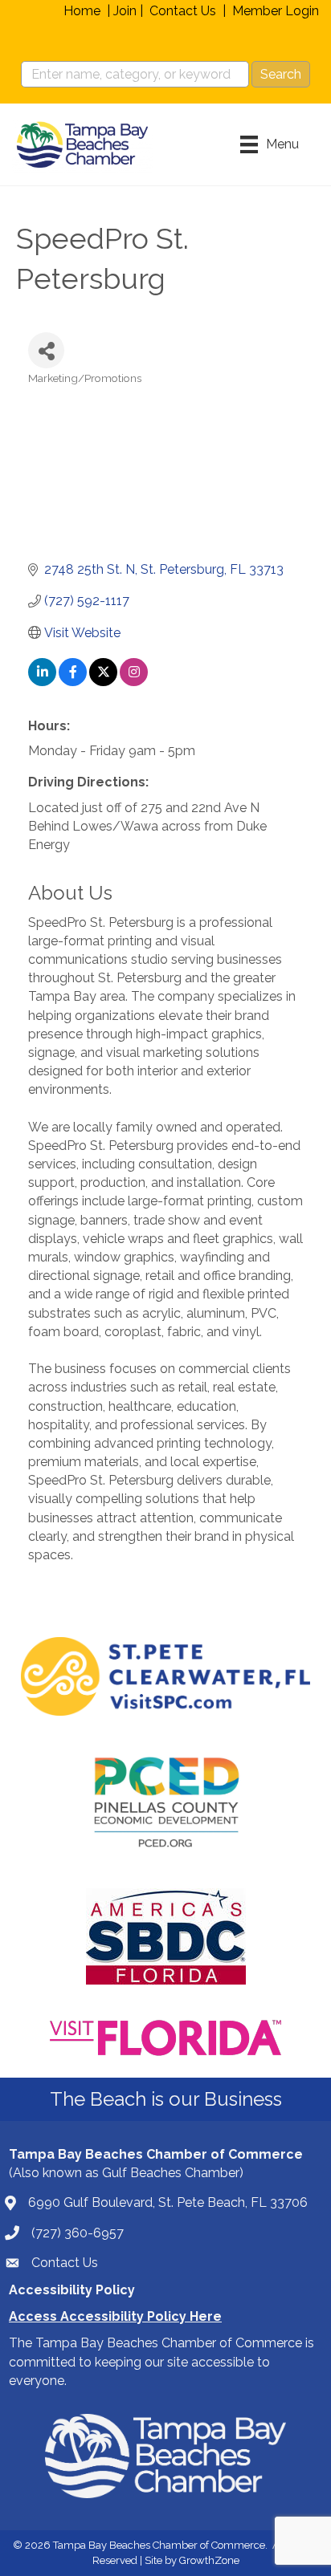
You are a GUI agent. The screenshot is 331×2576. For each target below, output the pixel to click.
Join (125, 11)
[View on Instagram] (134, 682)
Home (82, 11)
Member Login (276, 11)
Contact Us (183, 11)
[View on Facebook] (73, 682)
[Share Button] (46, 350)
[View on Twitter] (103, 682)
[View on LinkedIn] (42, 682)
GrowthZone (209, 2560)
